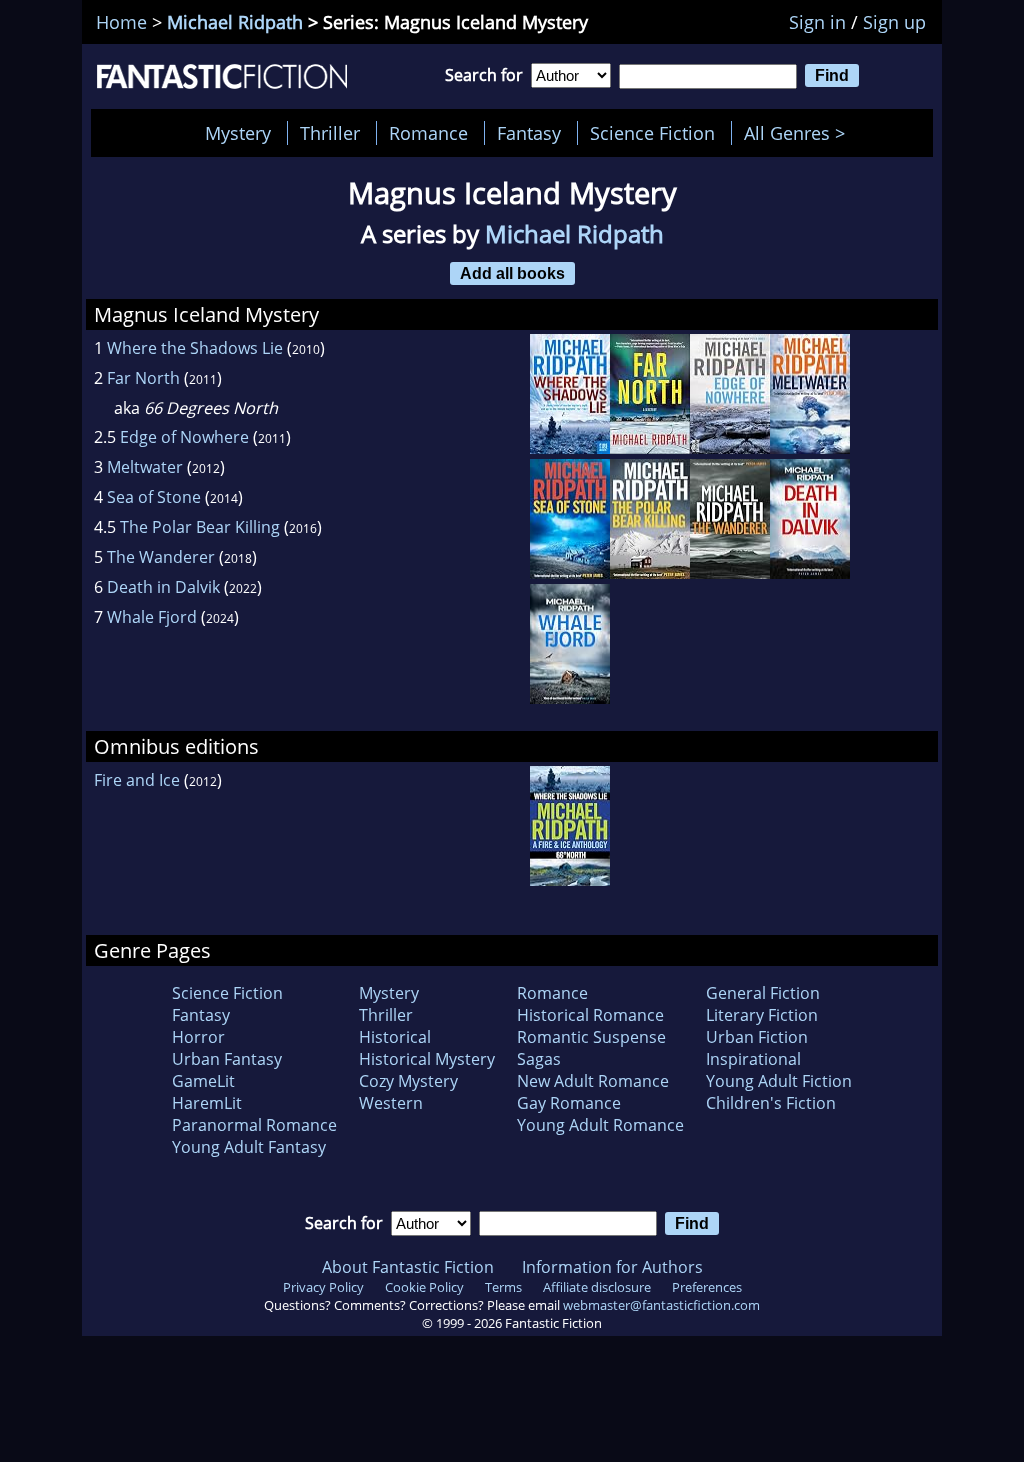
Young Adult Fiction (779, 1081)
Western (391, 1103)
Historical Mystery (427, 1059)
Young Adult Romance (600, 1125)
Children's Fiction (771, 1103)
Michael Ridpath (235, 22)
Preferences (707, 1287)
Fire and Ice (137, 780)
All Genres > (799, 133)
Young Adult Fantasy (249, 1147)
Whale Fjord (152, 617)
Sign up (894, 22)
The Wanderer (161, 557)
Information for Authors (612, 1267)
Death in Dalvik (163, 587)
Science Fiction (652, 133)
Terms (503, 1287)
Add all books (512, 273)
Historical (395, 1037)
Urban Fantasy (227, 1059)
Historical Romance (590, 1015)
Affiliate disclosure (597, 1287)
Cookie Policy (424, 1287)
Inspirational (753, 1059)
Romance (428, 133)
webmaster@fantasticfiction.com (661, 1305)
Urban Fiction (757, 1037)
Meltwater (145, 467)
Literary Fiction (762, 1015)
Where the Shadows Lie (195, 348)
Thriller (330, 133)
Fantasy (529, 133)
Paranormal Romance (254, 1125)
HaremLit (207, 1103)
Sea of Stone (154, 497)
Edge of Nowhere (184, 437)
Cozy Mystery (408, 1081)
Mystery (238, 133)
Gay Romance (569, 1103)
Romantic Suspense (591, 1037)
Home (121, 22)
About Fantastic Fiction (408, 1267)
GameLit (203, 1081)
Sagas (539, 1059)
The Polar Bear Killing (200, 527)
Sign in (817, 22)
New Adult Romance (593, 1081)
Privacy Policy (323, 1287)
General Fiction (763, 993)
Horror (198, 1037)
